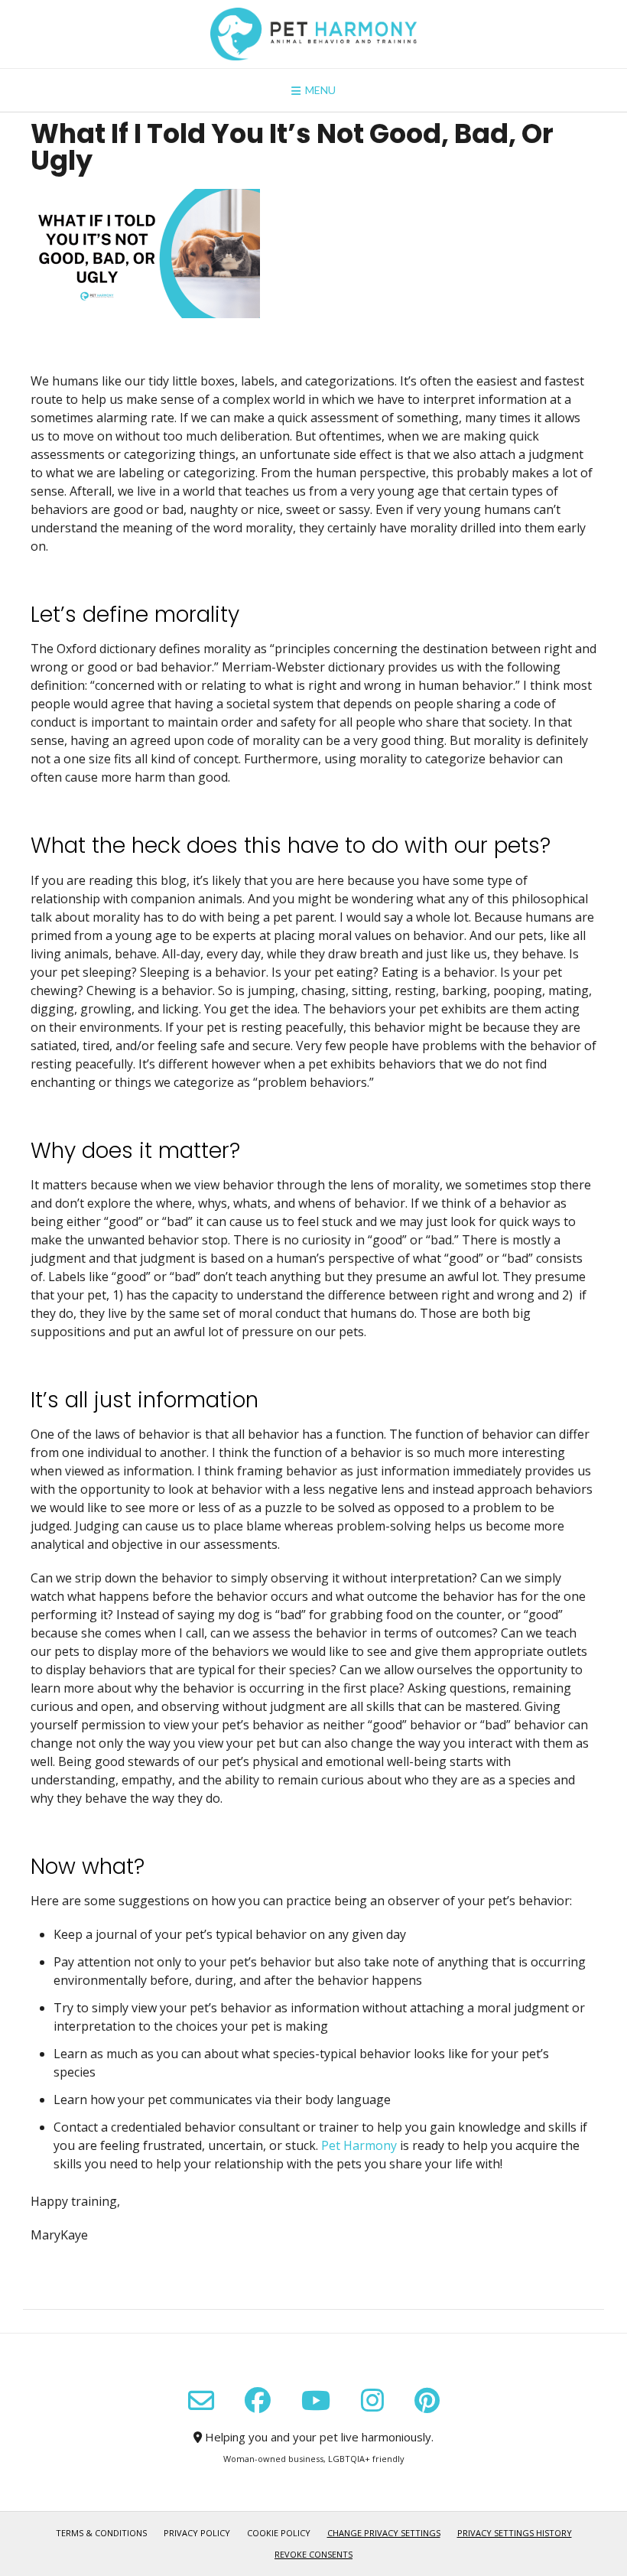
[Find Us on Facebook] (258, 2400)
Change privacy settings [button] (384, 2533)
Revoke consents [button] (313, 2554)
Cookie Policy (279, 2533)
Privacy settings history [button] (515, 2533)
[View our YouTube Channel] (316, 2400)
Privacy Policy (197, 2533)
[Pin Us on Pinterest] (427, 2400)
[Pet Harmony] (313, 34)
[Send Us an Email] (201, 2401)
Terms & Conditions (101, 2533)
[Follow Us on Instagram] (372, 2400)
